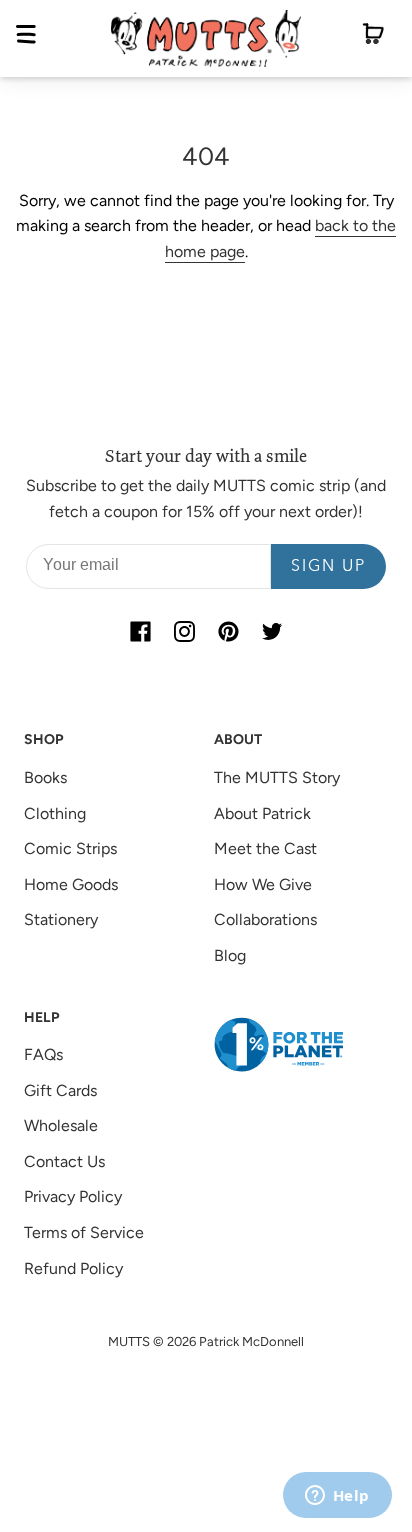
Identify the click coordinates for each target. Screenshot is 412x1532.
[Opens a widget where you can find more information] (337, 1497)
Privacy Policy (73, 1196)
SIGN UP (328, 567)
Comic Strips (70, 848)
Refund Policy (73, 1268)
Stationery (61, 919)
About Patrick (262, 813)
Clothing (55, 813)
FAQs (43, 1054)
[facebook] (140, 631)
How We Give (263, 884)
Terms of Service (84, 1232)
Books (45, 777)
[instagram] (184, 631)
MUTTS (129, 1341)
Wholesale (61, 1125)
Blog (230, 955)
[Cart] (373, 38)
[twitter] (272, 631)
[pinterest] (228, 631)
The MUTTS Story (277, 777)
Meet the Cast (265, 848)
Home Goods (71, 884)
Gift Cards (60, 1090)
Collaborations (265, 919)
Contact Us (64, 1161)
